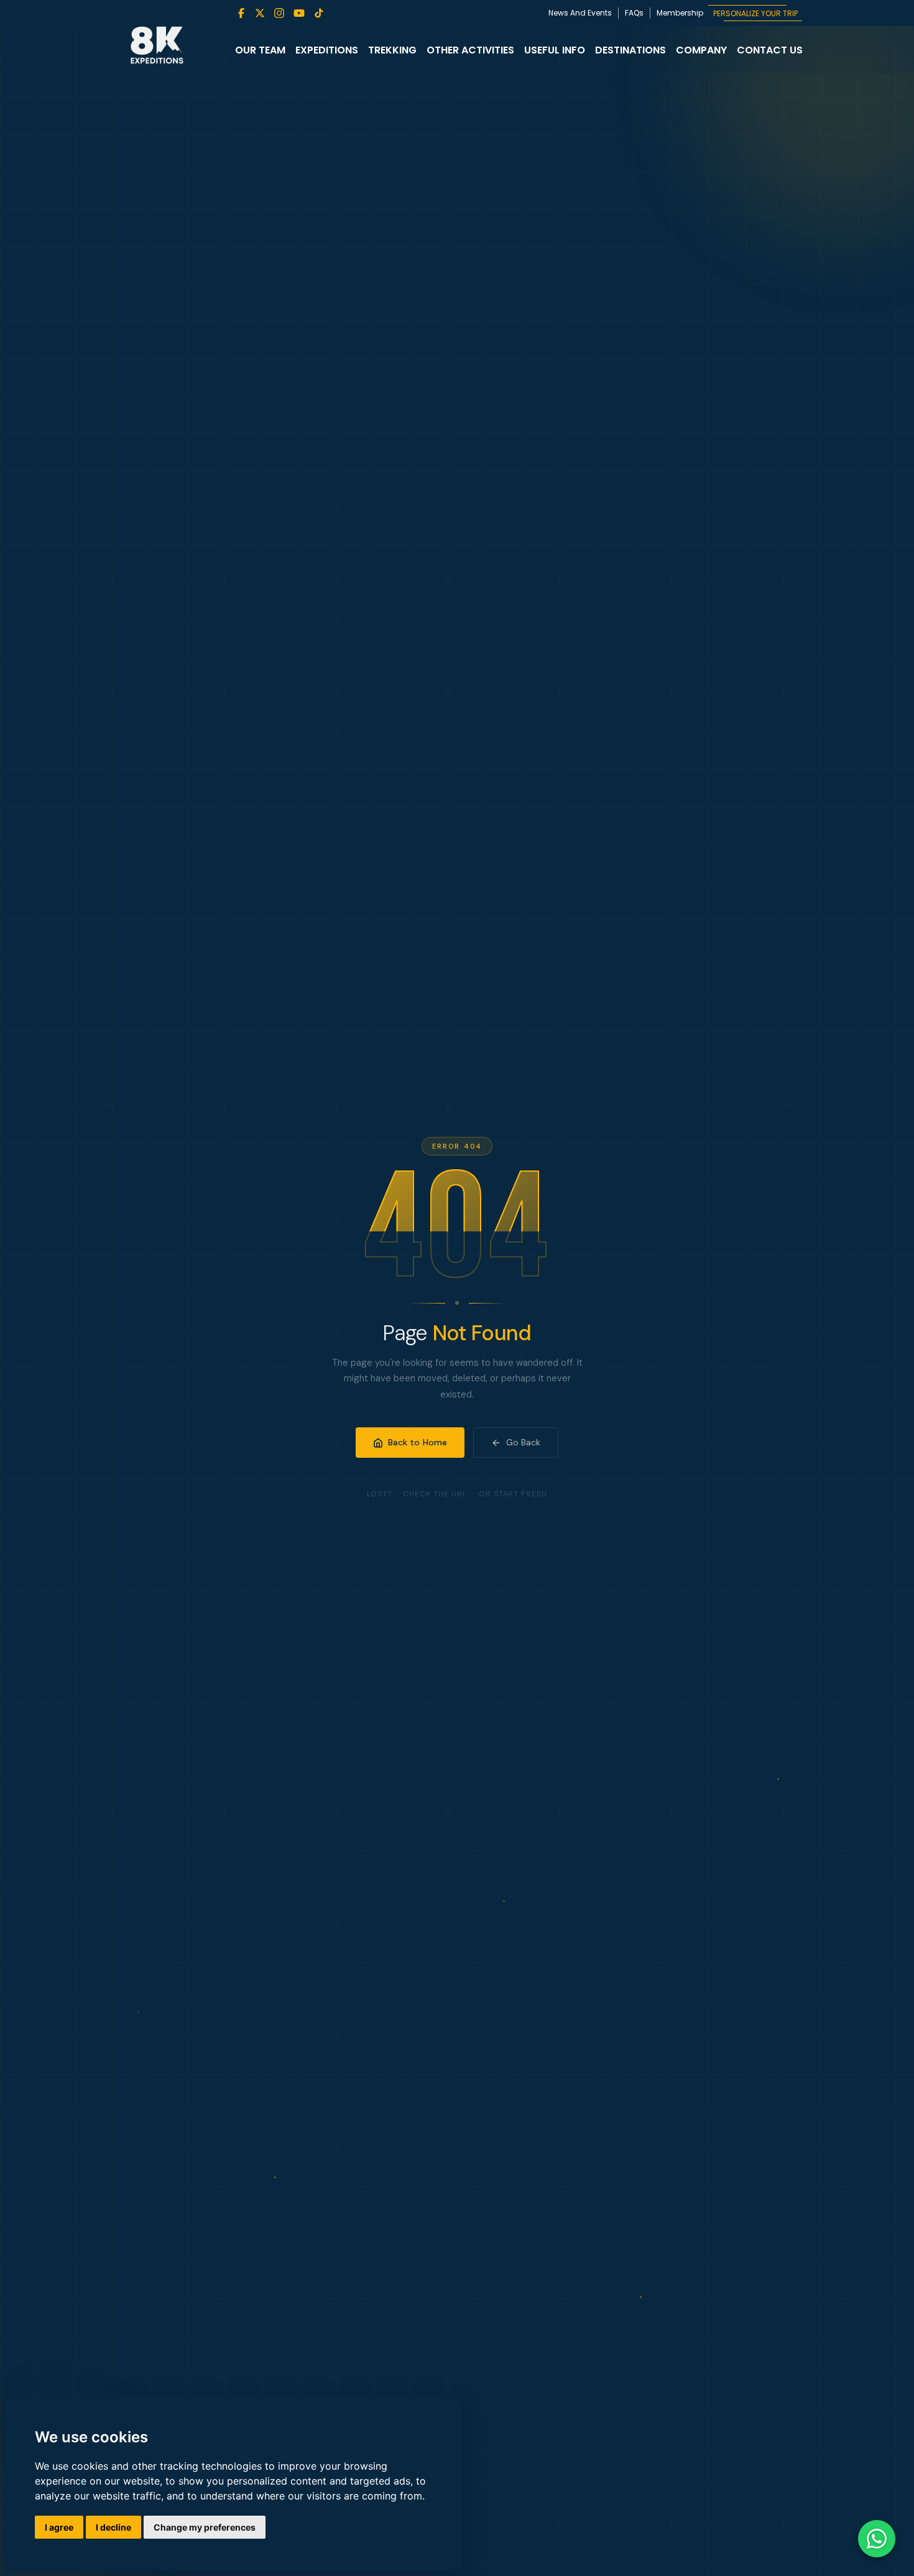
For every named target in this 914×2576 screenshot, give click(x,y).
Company (701, 50)
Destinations (630, 50)
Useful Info (555, 50)
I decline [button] (113, 2527)
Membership (680, 13)
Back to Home (418, 1442)
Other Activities (470, 50)
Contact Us (770, 50)
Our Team (260, 50)
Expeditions (327, 50)
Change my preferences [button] (205, 2527)
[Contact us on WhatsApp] (877, 2539)
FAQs (634, 13)
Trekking (392, 50)
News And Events (580, 13)
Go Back (523, 1442)
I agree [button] (59, 2527)
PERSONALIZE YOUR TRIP (755, 13)
